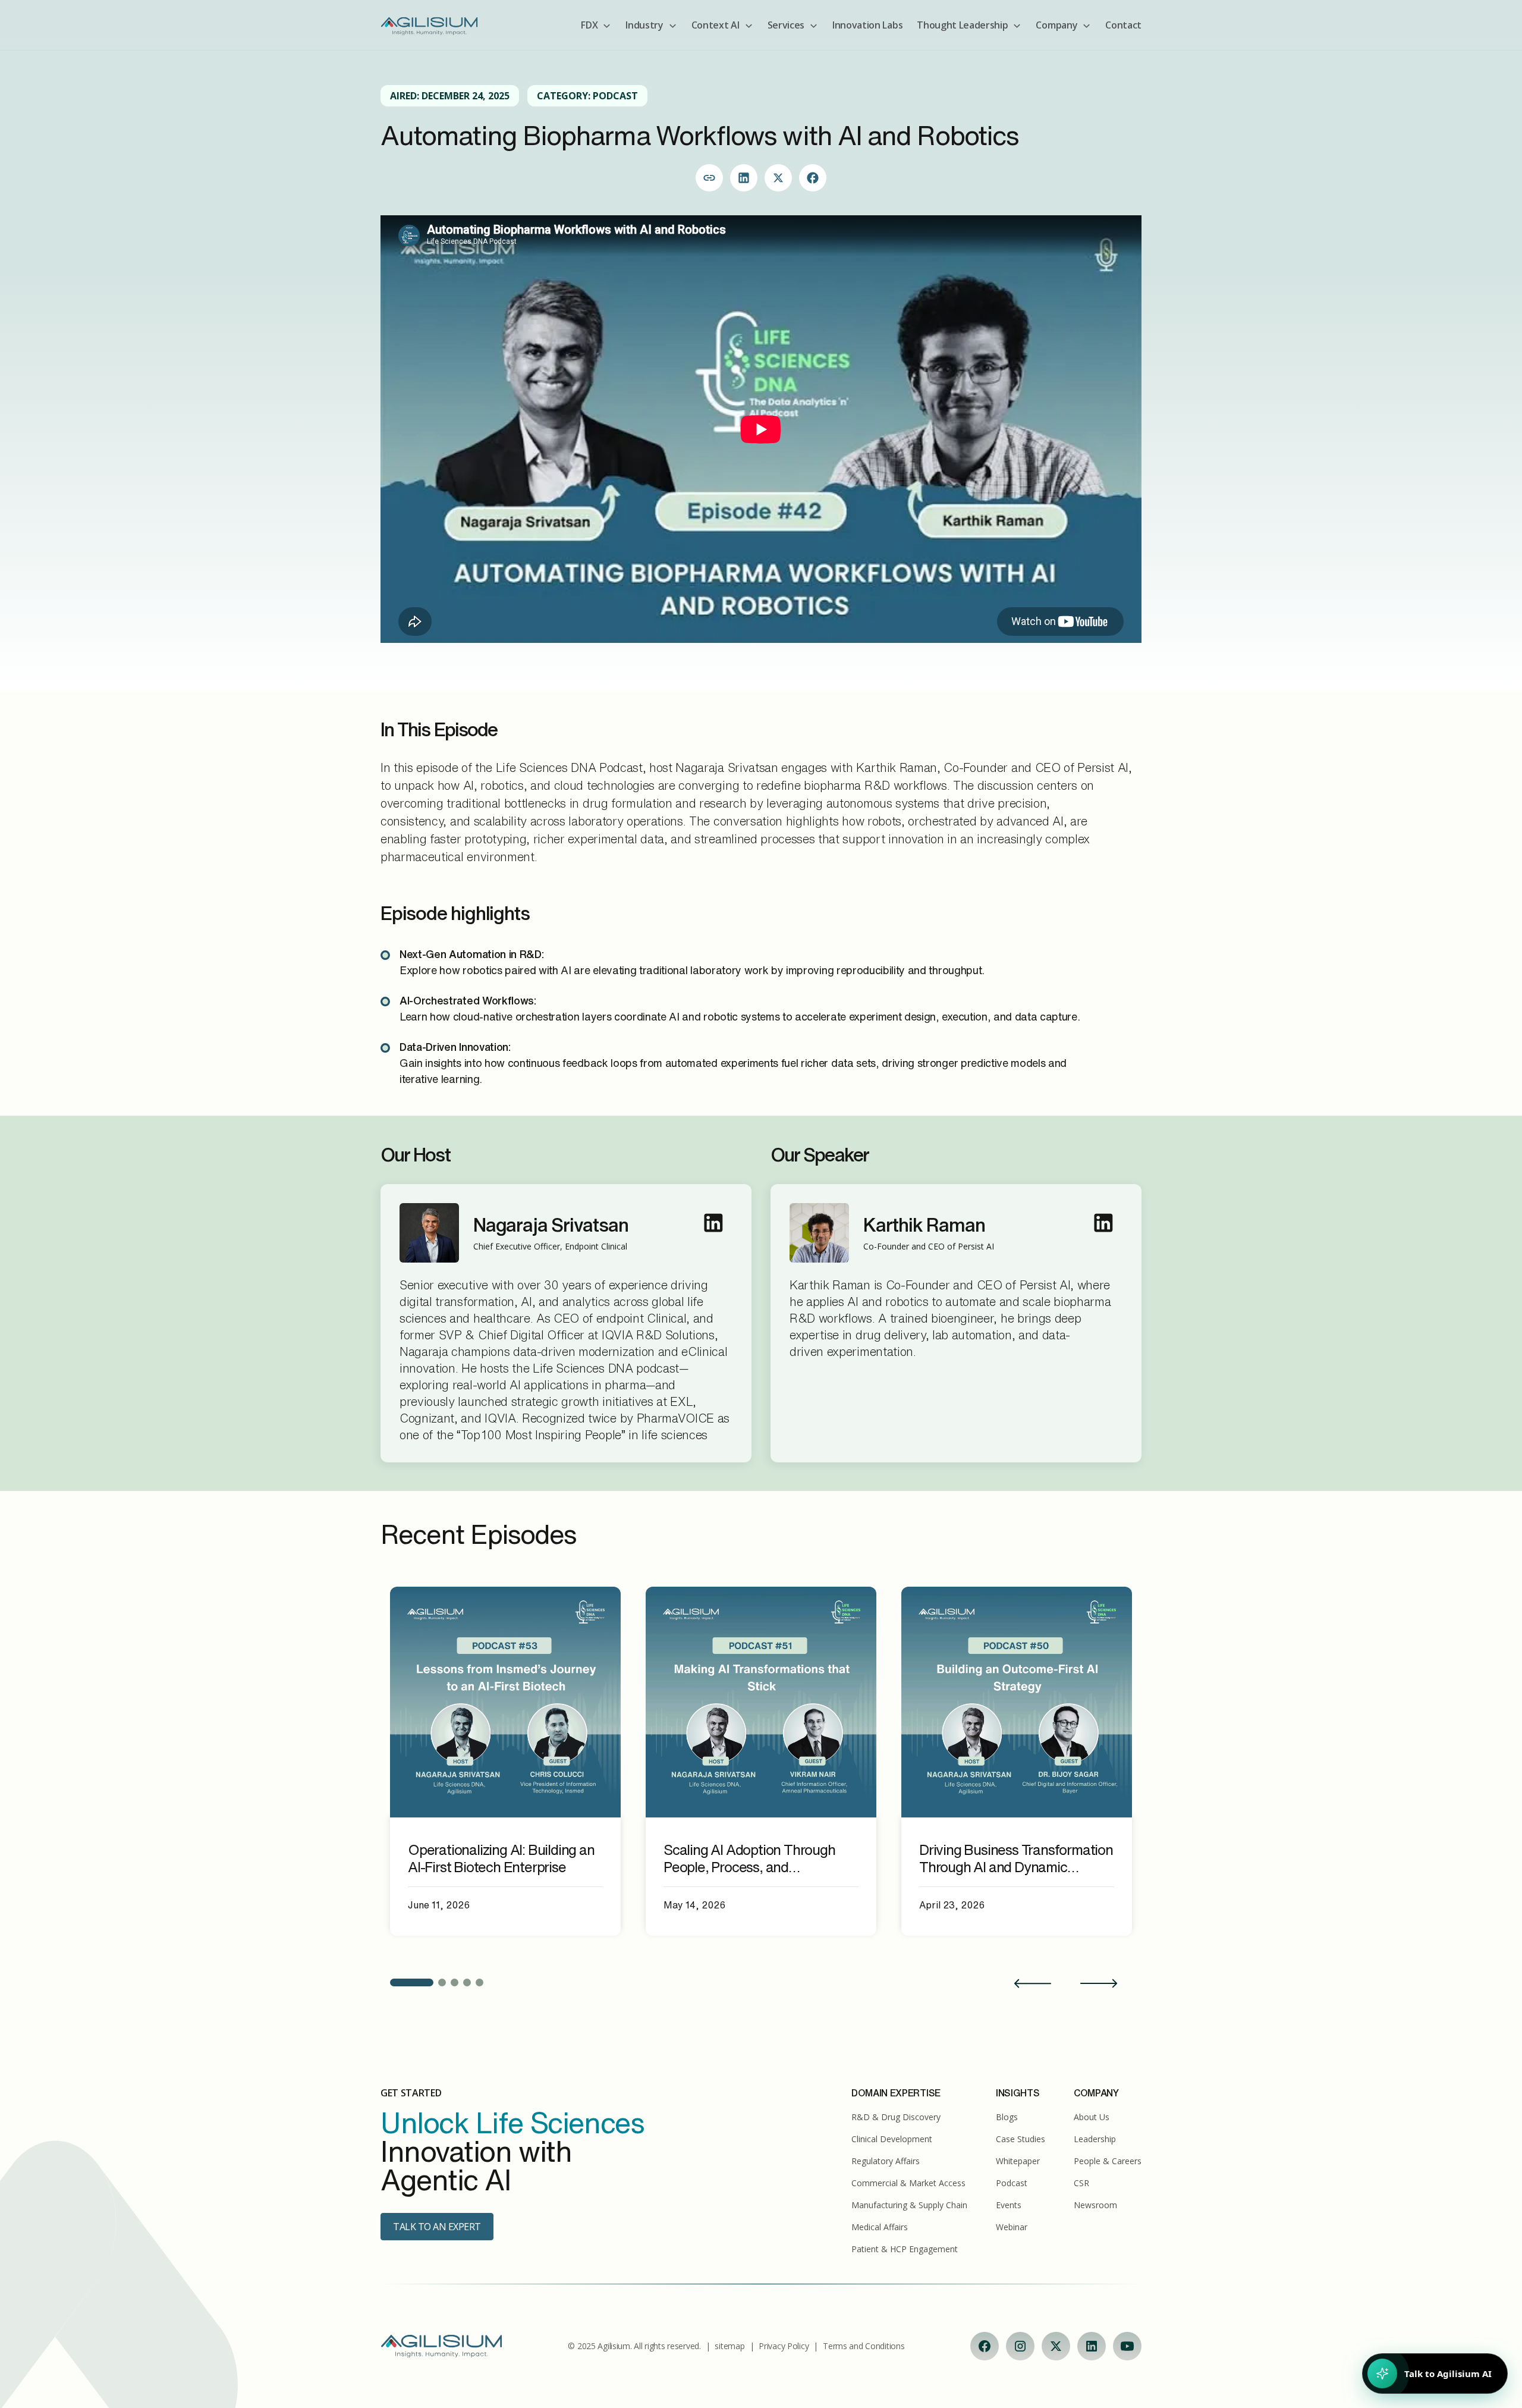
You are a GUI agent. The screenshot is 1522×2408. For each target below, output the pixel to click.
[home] (429, 25)
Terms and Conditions (864, 2346)
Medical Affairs (880, 2227)
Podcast (1012, 2183)
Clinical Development (892, 2139)
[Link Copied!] (709, 178)
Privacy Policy (784, 2346)
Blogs (1007, 2117)
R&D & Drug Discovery (896, 2117)
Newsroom (1095, 2205)
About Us (1092, 2117)
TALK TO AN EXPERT (437, 2227)
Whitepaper (1018, 2161)
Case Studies (1021, 2139)
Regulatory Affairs (886, 2161)
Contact (1123, 25)
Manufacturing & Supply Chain (909, 2205)
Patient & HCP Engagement (905, 2249)
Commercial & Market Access (908, 2183)
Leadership (1095, 2139)
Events (1009, 2205)
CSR (1081, 2183)
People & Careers (1108, 2161)
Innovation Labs (867, 25)
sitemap (729, 2346)
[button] (596, 25)
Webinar (1012, 2227)
